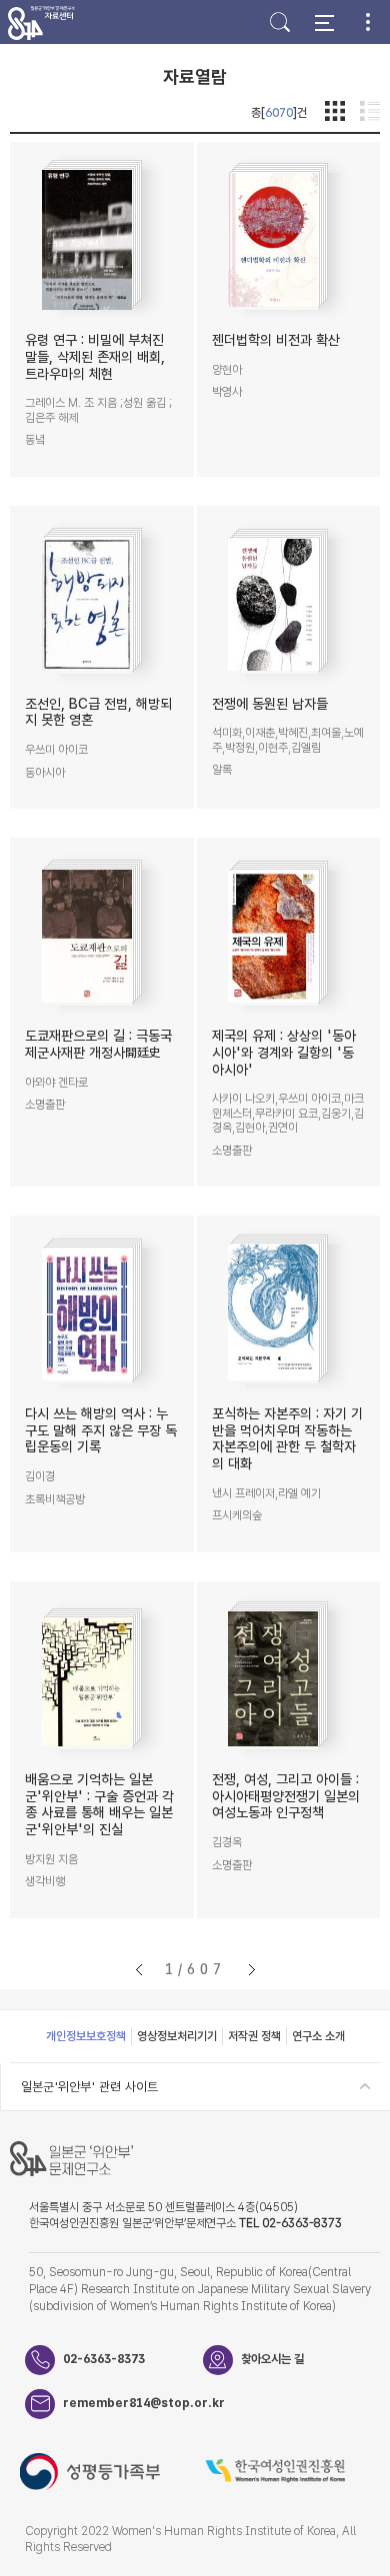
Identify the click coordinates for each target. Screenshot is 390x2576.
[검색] (280, 22)
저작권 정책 (254, 2036)
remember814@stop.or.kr (133, 2403)
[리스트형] (370, 112)
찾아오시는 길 (272, 2359)
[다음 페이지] (252, 1970)
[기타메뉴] (368, 22)
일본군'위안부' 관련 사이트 (89, 2087)
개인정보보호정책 (86, 2036)
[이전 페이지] (139, 1970)
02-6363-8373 (104, 2359)
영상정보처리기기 (177, 2036)
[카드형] (335, 112)
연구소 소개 (318, 2036)
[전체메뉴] (324, 22)
